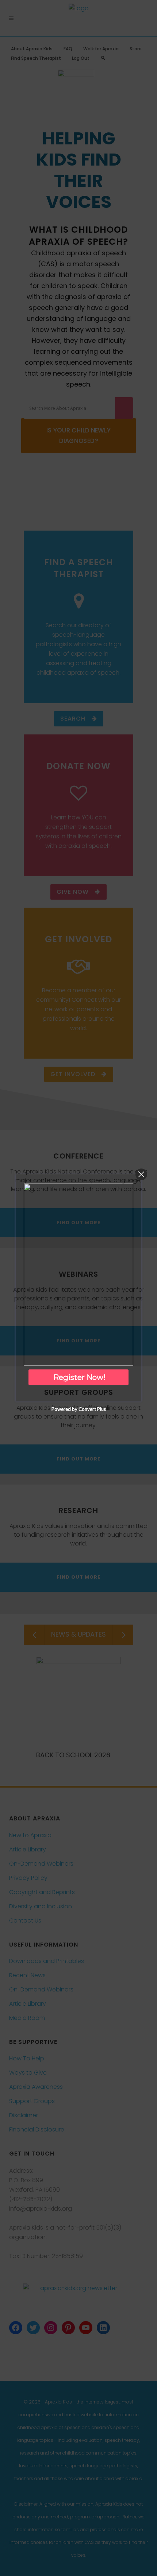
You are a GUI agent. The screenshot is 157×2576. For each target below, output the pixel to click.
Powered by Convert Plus (79, 1409)
